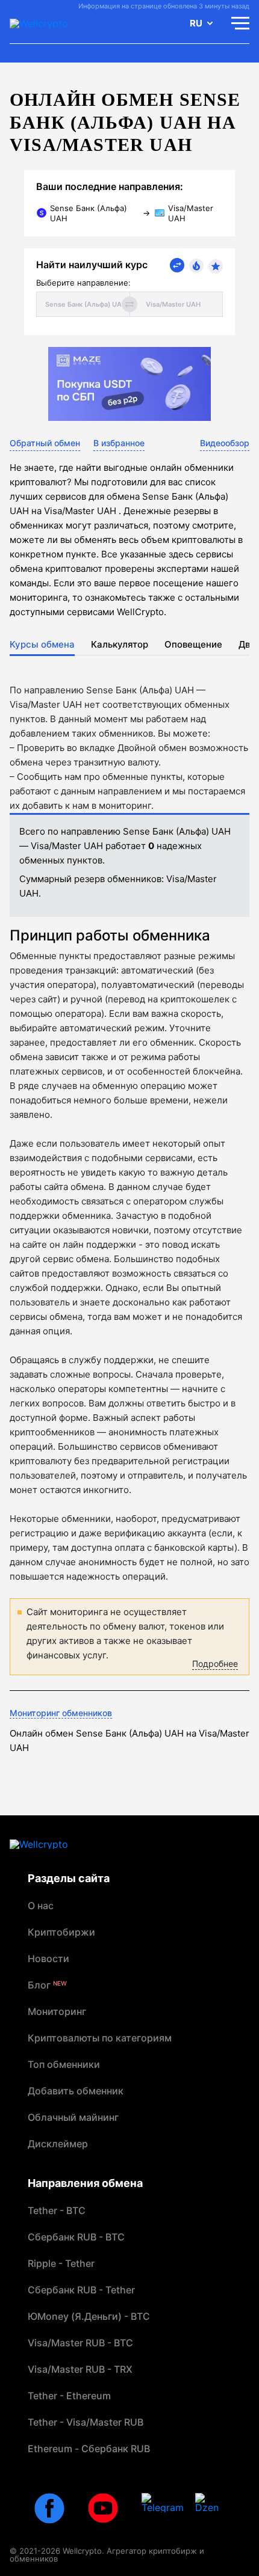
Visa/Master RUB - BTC (80, 2343)
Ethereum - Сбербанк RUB (89, 2449)
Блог (47, 1985)
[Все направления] (177, 265)
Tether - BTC (57, 2210)
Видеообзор (225, 443)
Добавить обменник (76, 2091)
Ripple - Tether (61, 2263)
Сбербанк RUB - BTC (76, 2237)
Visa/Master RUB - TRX (80, 2369)
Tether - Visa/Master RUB (86, 2422)
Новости (48, 1958)
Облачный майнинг (73, 2117)
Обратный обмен (45, 443)
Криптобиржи (61, 1932)
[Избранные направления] (216, 266)
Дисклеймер (58, 2144)
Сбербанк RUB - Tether (81, 2290)
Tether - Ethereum (69, 2396)
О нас (41, 1906)
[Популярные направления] (196, 266)
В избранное (119, 443)
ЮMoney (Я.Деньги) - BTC (89, 2316)
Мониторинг (57, 2011)
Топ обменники (64, 2064)
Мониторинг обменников (61, 1713)
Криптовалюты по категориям (100, 2038)
